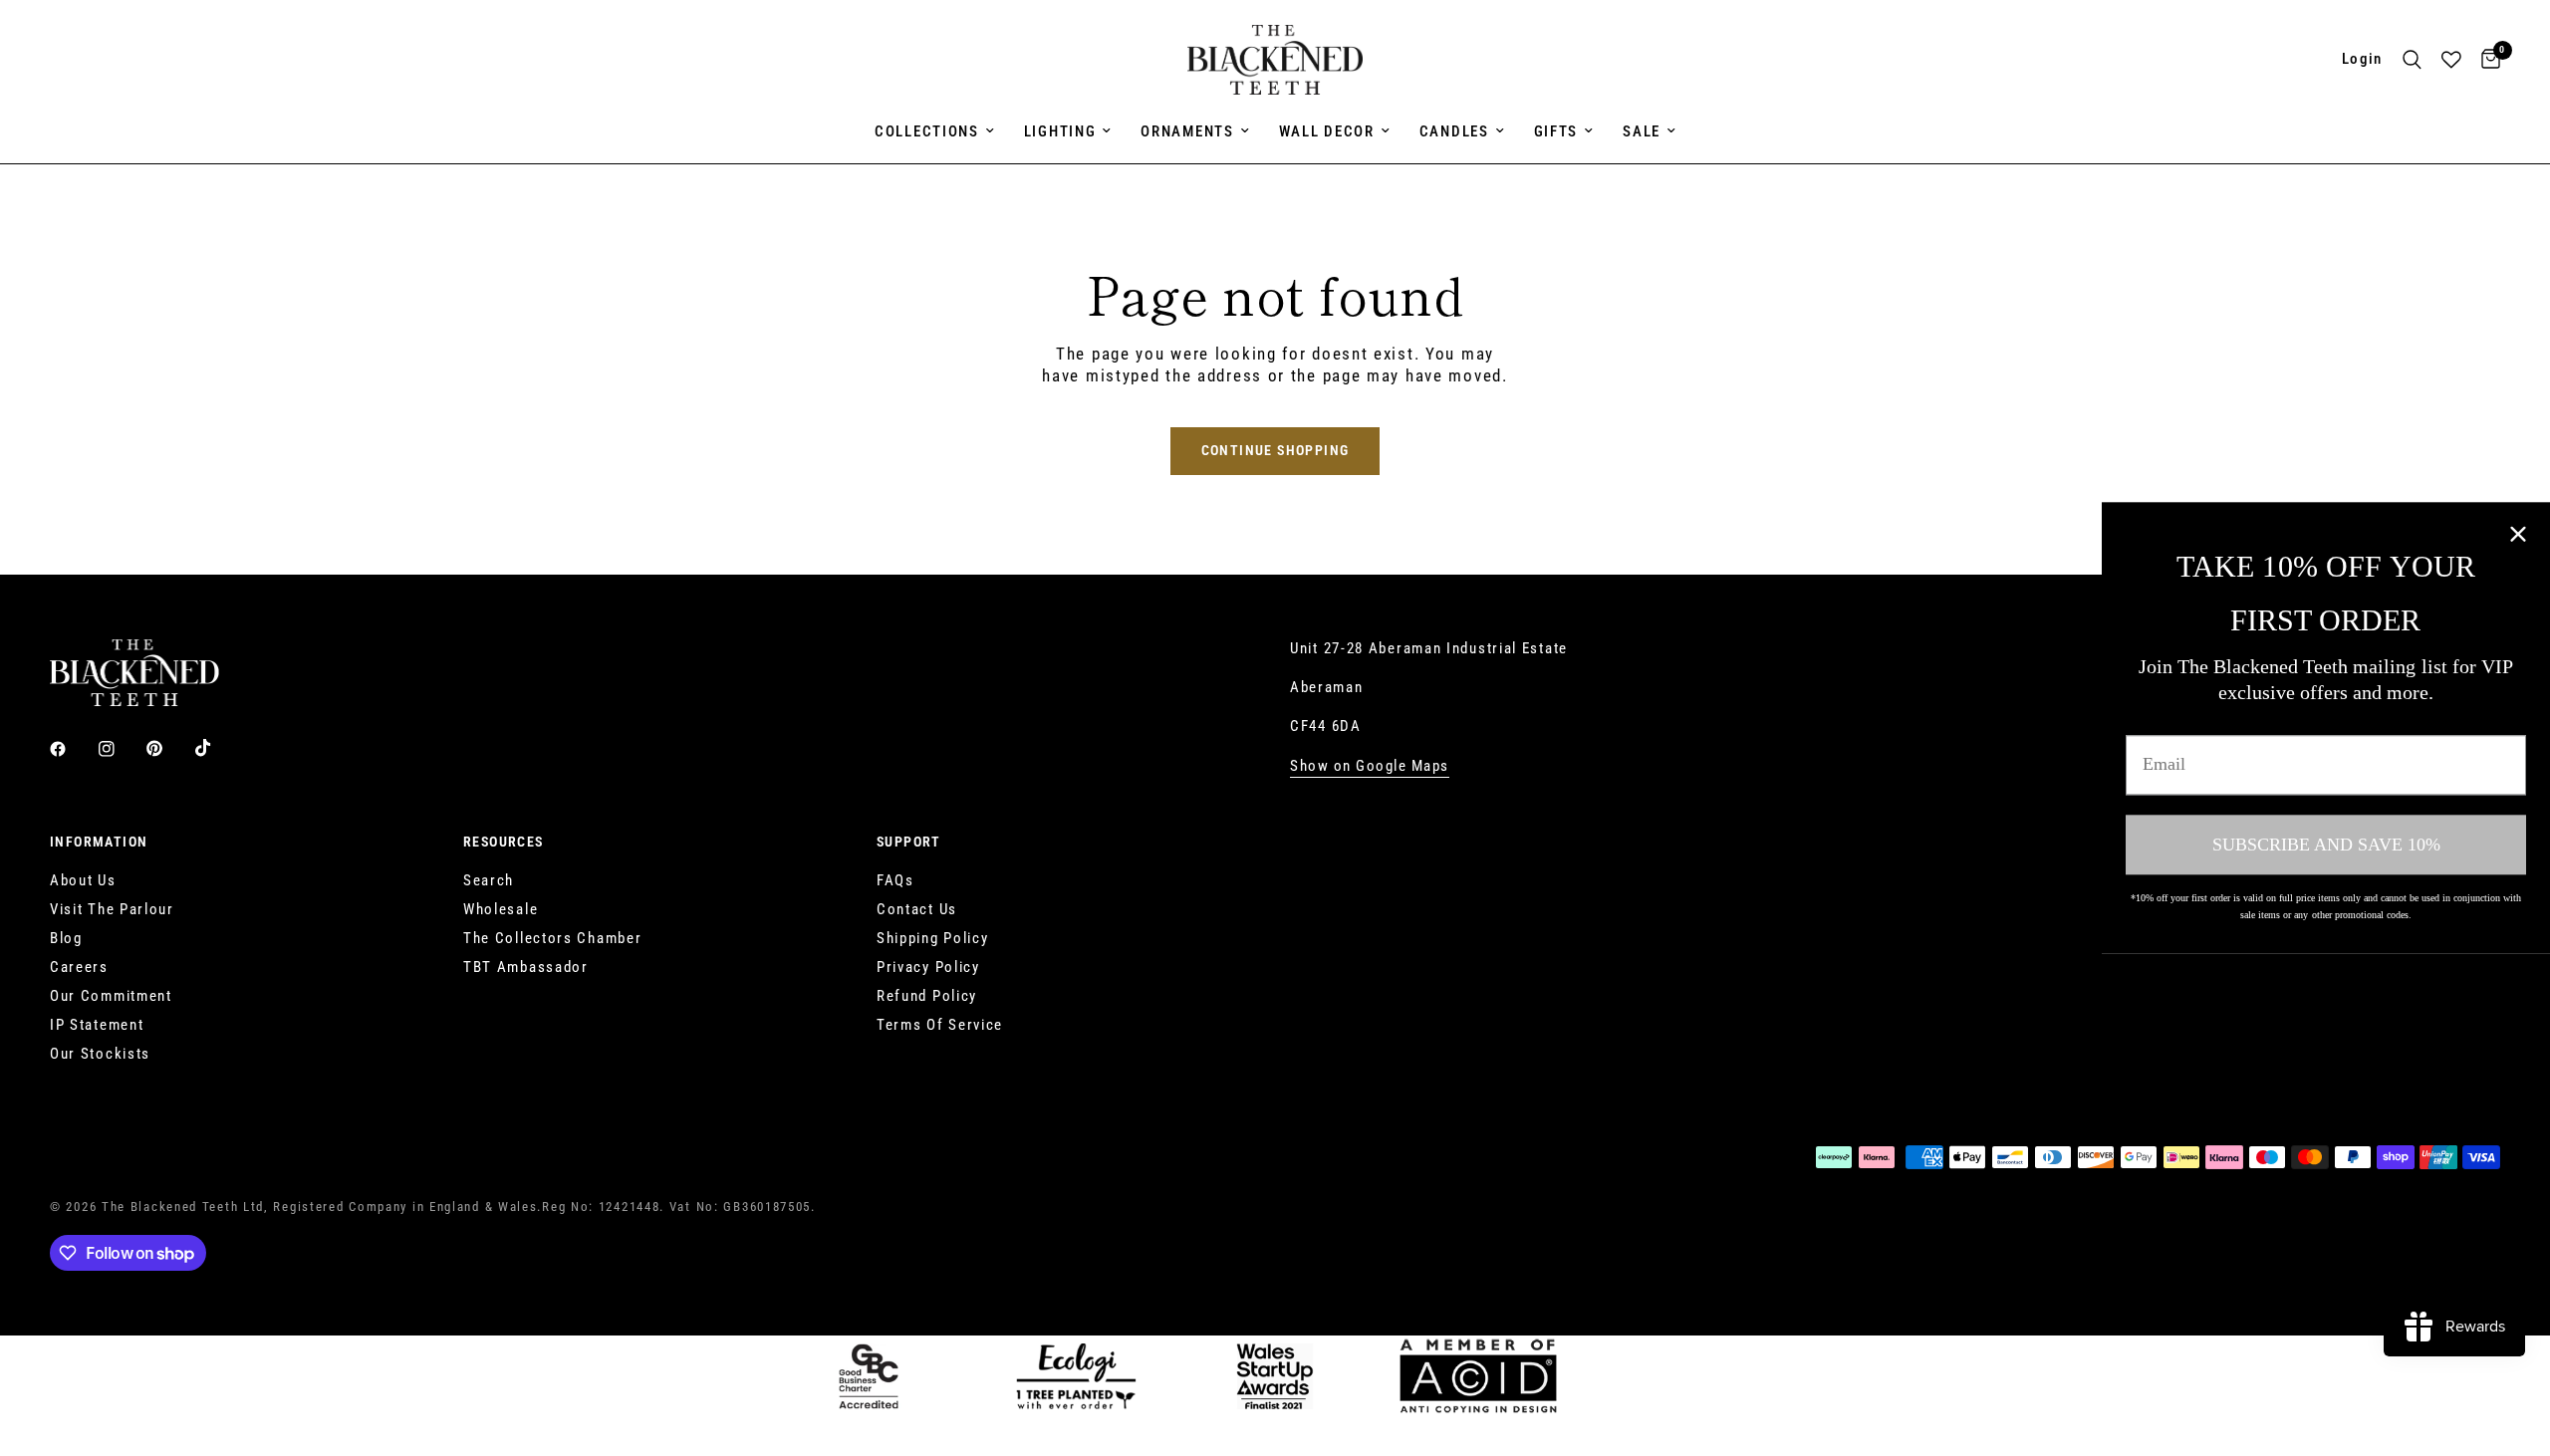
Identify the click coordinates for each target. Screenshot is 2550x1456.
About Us (83, 880)
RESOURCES (504, 842)
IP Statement (97, 1025)
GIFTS (1556, 131)
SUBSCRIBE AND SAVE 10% (2326, 845)
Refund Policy (927, 996)
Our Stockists (100, 1054)
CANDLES (1454, 131)
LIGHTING (1060, 131)
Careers (79, 967)
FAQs (895, 880)
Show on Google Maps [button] (1370, 766)
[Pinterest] (168, 748)
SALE (1642, 131)
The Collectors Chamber (552, 938)
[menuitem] (934, 131)
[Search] (2412, 60)
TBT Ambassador (526, 967)
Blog (66, 938)
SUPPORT (909, 842)
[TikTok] (217, 748)
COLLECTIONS (927, 131)
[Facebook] (72, 749)
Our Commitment (111, 996)
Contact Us (917, 909)
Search (489, 880)
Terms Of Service (940, 1025)
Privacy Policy (928, 967)
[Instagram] (121, 749)
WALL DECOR (1327, 131)
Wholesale (501, 909)
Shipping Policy (933, 938)
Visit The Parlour (112, 909)
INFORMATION (99, 842)
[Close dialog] (2518, 534)
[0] (2486, 60)
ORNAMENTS (1187, 131)
